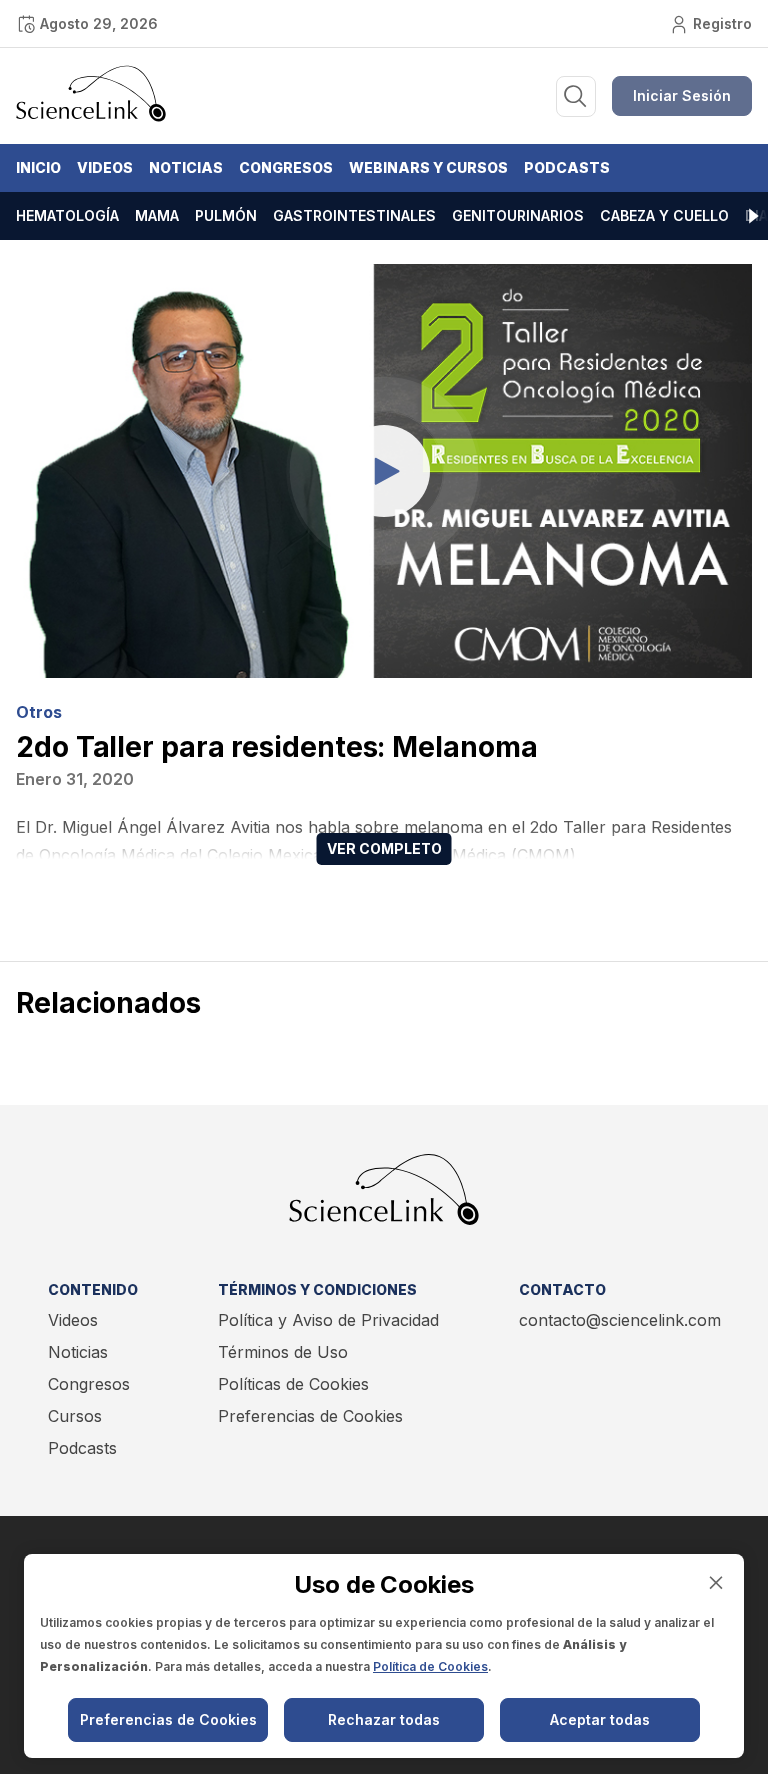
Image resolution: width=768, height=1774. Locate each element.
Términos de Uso (283, 1352)
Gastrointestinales (354, 215)
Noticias (186, 167)
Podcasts (567, 167)
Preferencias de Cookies (310, 1416)
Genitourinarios (518, 215)
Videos (105, 167)
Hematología (67, 215)
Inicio (38, 167)
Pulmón (226, 215)
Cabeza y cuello (664, 215)
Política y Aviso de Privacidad (328, 1320)
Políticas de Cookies (293, 1384)
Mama (157, 215)
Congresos (286, 167)
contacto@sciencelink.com (620, 1320)
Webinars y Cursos (428, 167)
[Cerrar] (716, 1582)
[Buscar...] (576, 96)
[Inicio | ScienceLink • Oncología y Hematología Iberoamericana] (91, 117)
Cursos (75, 1416)
